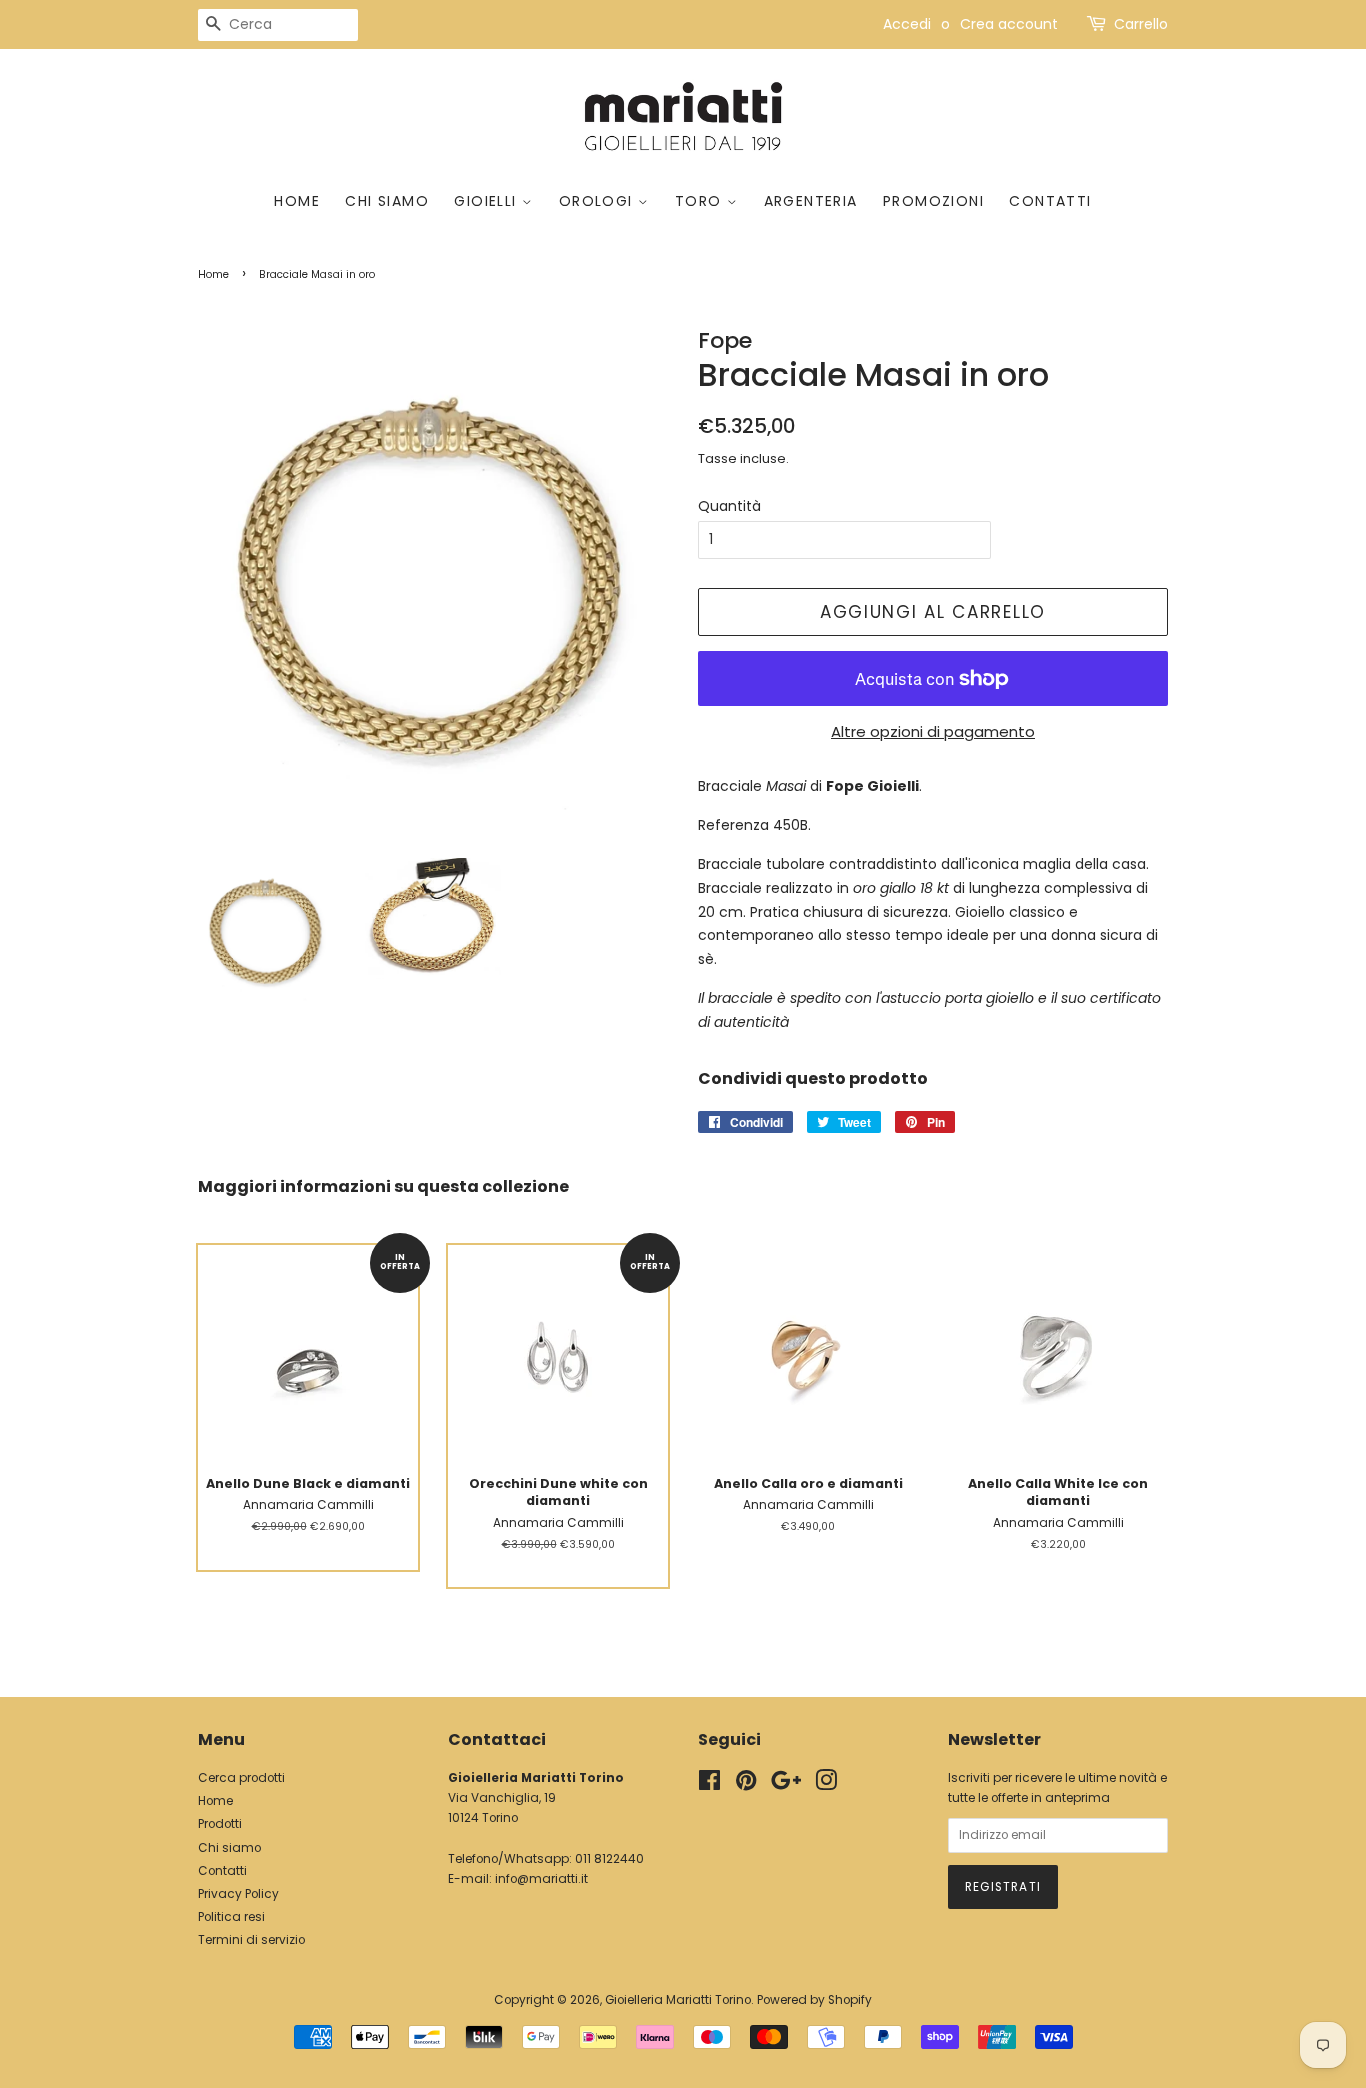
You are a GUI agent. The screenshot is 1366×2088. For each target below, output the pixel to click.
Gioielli (488, 201)
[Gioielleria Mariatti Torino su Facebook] (709, 1785)
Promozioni (933, 201)
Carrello (1141, 24)
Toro (701, 201)
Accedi (907, 24)
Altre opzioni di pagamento (933, 731)
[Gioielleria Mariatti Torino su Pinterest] (746, 1785)
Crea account (1009, 24)
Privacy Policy (238, 1894)
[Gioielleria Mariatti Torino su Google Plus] (786, 1785)
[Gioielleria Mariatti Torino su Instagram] (826, 1785)
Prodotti (220, 1824)
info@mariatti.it (541, 1879)
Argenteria (811, 201)
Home (297, 201)
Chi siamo (387, 201)
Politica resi (231, 1917)
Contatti (1050, 201)
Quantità (729, 506)
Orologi (598, 201)
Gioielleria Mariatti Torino (678, 2000)
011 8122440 (609, 1859)
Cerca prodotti (241, 1778)
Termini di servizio (251, 1940)
